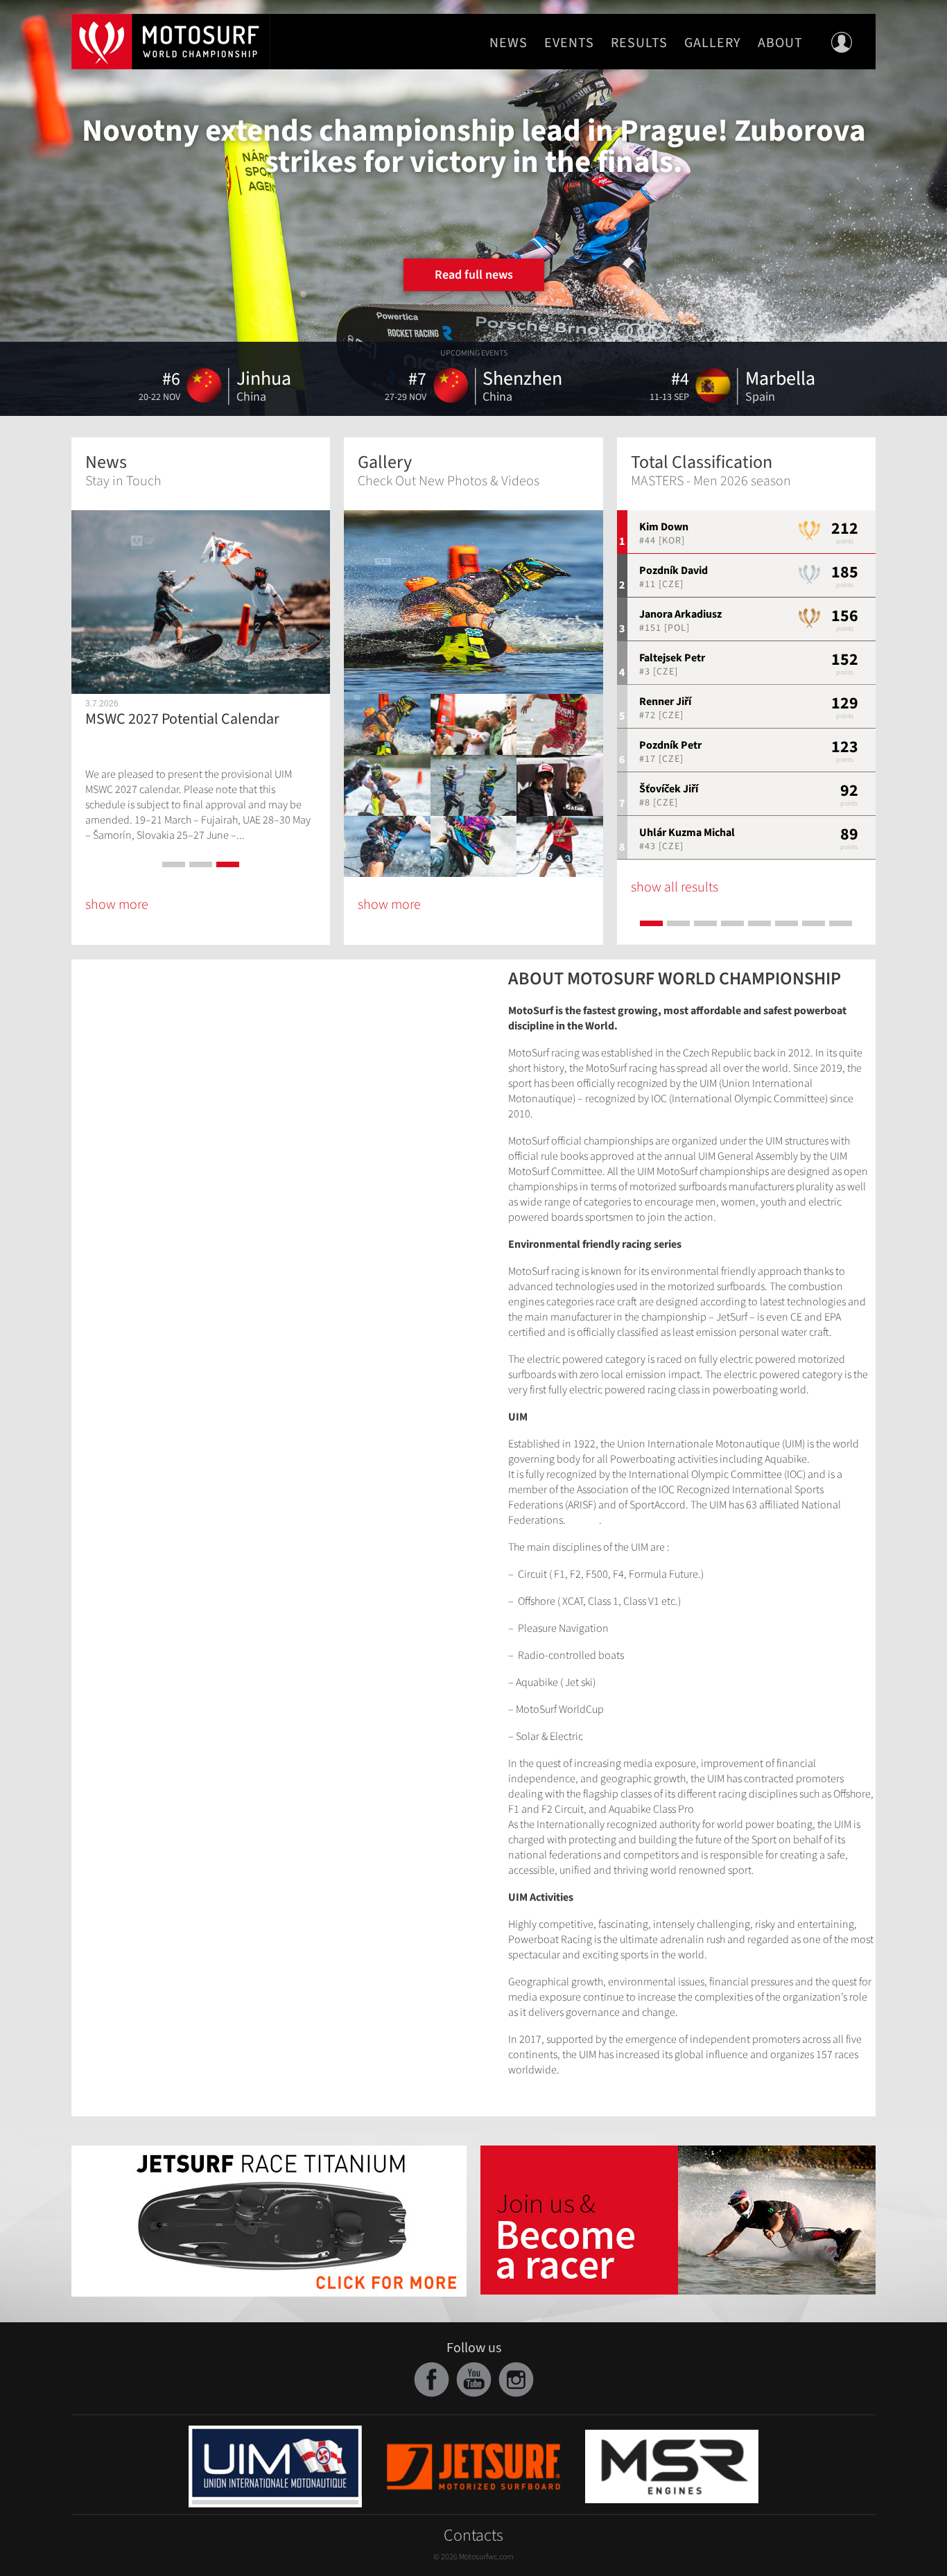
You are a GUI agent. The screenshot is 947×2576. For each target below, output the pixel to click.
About (780, 43)
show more (117, 905)
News (509, 43)
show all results (675, 887)
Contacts (473, 2535)
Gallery (713, 43)
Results (639, 43)
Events (569, 43)
